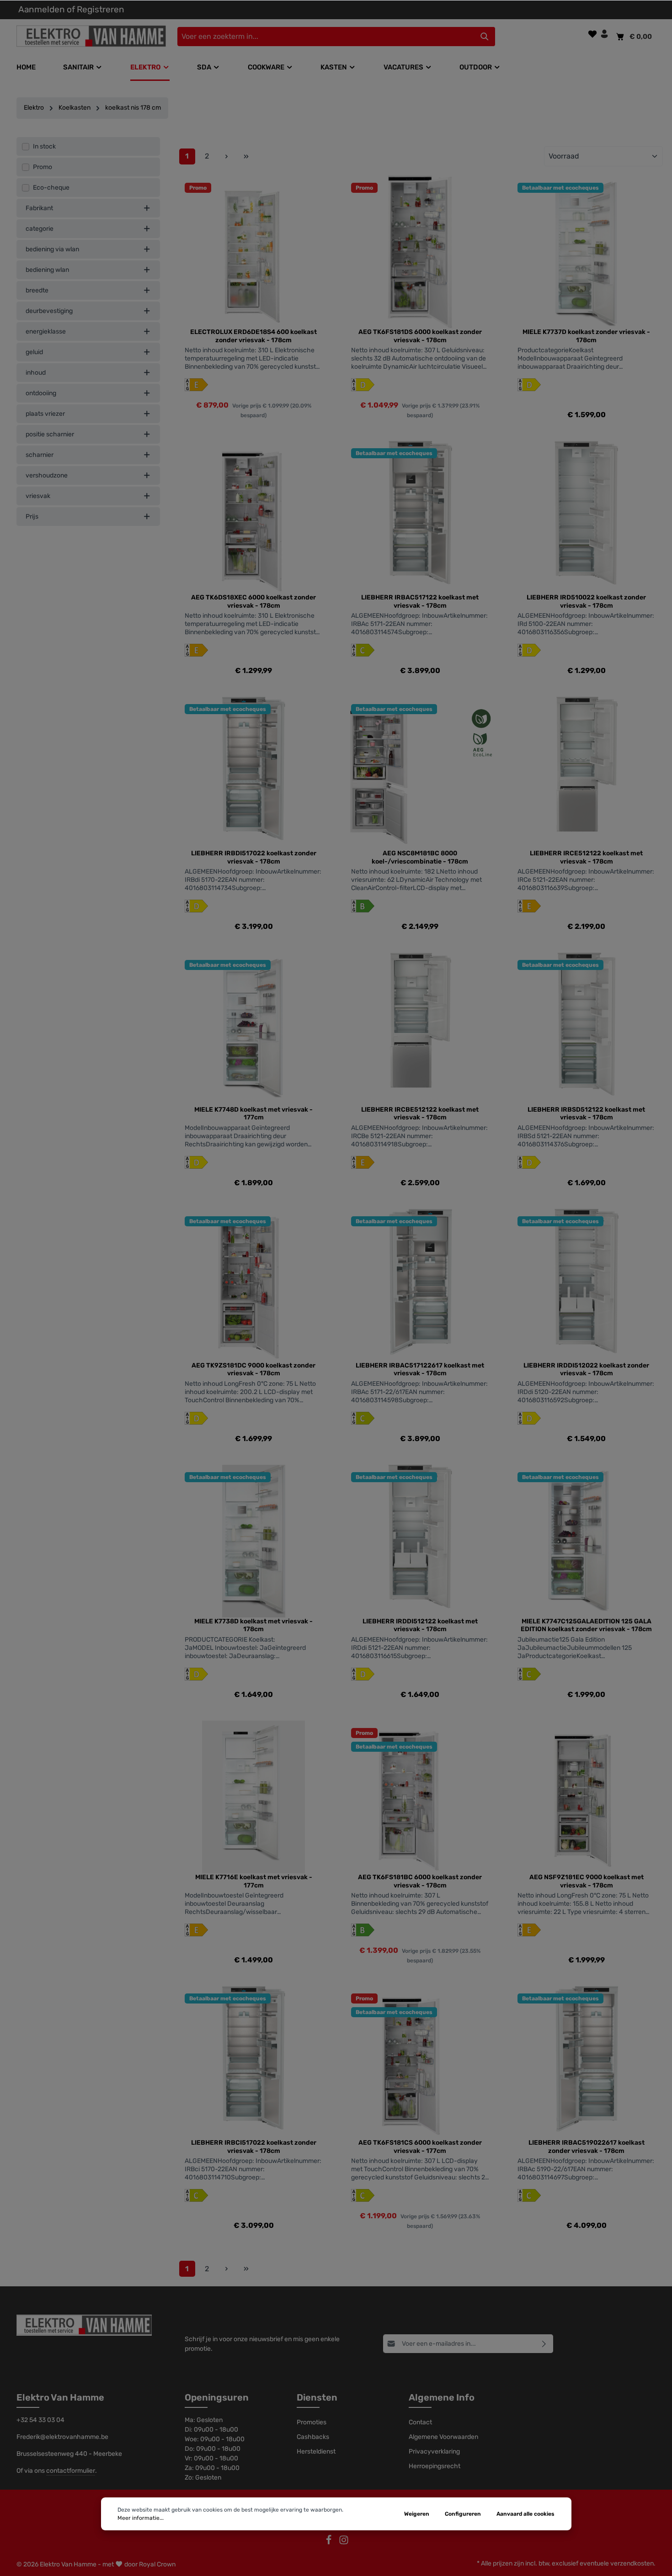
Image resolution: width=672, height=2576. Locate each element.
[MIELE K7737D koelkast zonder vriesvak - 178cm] (587, 252)
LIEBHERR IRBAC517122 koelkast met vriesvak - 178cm (420, 602)
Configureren (463, 2514)
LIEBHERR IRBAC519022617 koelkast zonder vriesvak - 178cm (587, 2147)
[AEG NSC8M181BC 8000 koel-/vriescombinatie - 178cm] (420, 773)
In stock (44, 146)
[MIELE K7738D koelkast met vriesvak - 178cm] (254, 1541)
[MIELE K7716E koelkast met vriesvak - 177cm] (254, 1797)
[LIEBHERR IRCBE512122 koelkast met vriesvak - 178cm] (420, 1029)
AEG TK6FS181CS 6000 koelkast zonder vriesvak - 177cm (420, 2147)
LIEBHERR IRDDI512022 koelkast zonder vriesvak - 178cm (586, 1370)
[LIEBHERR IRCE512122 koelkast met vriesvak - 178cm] (587, 773)
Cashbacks (313, 2437)
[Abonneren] (544, 2344)
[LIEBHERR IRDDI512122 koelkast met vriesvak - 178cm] (420, 1541)
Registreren (101, 9)
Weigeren (417, 2514)
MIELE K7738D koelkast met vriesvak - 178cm (253, 1625)
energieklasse (46, 331)
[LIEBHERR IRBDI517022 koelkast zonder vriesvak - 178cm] (254, 773)
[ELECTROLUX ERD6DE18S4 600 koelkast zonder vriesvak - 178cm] (254, 252)
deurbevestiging (49, 311)
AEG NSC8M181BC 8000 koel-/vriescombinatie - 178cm (420, 857)
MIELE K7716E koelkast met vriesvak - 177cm (254, 1881)
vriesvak (38, 496)
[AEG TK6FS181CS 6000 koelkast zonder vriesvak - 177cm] (420, 2062)
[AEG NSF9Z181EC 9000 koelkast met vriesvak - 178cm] (587, 1797)
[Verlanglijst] (592, 34)
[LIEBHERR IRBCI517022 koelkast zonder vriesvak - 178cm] (254, 2062)
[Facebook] (329, 2543)
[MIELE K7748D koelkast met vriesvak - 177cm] (254, 1029)
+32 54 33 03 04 (40, 2420)
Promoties (312, 2422)
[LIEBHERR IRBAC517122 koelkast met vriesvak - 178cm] (420, 517)
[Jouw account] (604, 34)
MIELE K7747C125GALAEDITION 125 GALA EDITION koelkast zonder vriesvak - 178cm (586, 1625)
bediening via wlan (52, 249)
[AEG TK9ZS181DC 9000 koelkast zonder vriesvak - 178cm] (254, 1285)
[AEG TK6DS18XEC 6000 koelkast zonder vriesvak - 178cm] (254, 517)
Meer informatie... (141, 2518)
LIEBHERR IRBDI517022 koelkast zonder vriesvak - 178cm (254, 857)
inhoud (36, 373)
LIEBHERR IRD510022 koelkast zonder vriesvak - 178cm (586, 602)
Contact (420, 2422)
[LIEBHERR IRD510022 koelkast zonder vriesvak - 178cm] (587, 517)
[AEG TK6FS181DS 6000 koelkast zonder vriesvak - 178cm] (420, 252)
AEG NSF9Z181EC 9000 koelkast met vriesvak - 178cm (587, 1881)
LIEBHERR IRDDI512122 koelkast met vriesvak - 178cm (420, 1625)
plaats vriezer (45, 414)
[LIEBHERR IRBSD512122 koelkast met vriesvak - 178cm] (587, 1029)
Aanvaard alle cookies (525, 2514)
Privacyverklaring (434, 2451)
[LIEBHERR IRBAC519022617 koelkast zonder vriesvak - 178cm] (587, 2062)
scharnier (40, 455)
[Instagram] (344, 2543)
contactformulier (71, 2471)
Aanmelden (42, 9)
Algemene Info (442, 2397)
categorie (40, 229)
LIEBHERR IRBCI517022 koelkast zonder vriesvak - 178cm (254, 2147)
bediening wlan (47, 270)
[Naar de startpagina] (96, 36)
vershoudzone (47, 475)
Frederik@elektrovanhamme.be (62, 2437)
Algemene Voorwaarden (443, 2437)
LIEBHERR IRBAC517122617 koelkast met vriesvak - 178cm (420, 1370)
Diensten (317, 2397)
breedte (37, 290)
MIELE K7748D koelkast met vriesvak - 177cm (253, 1114)
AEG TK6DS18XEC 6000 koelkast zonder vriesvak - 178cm (253, 602)
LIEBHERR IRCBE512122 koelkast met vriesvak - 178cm (420, 1114)
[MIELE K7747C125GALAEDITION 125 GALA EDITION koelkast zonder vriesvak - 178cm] (587, 1541)
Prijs (32, 517)
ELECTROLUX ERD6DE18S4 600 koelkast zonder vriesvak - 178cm (253, 336)
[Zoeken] (485, 37)
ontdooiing (41, 393)
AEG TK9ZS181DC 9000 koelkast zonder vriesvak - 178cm (253, 1370)
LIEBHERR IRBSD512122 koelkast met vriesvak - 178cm (586, 1114)
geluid (34, 352)
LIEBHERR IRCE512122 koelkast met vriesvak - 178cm (586, 857)
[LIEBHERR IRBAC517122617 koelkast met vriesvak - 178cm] (420, 1285)
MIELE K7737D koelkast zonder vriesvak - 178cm (586, 336)
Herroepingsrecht (435, 2466)
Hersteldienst (316, 2451)
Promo (43, 167)
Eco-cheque (51, 188)
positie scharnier (50, 434)
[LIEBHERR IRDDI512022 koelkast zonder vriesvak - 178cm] (587, 1285)
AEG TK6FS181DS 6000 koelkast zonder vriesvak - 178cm (420, 336)
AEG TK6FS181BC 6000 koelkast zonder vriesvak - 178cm (420, 1881)
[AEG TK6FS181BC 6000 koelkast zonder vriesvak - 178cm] (420, 1797)
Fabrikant (39, 208)
